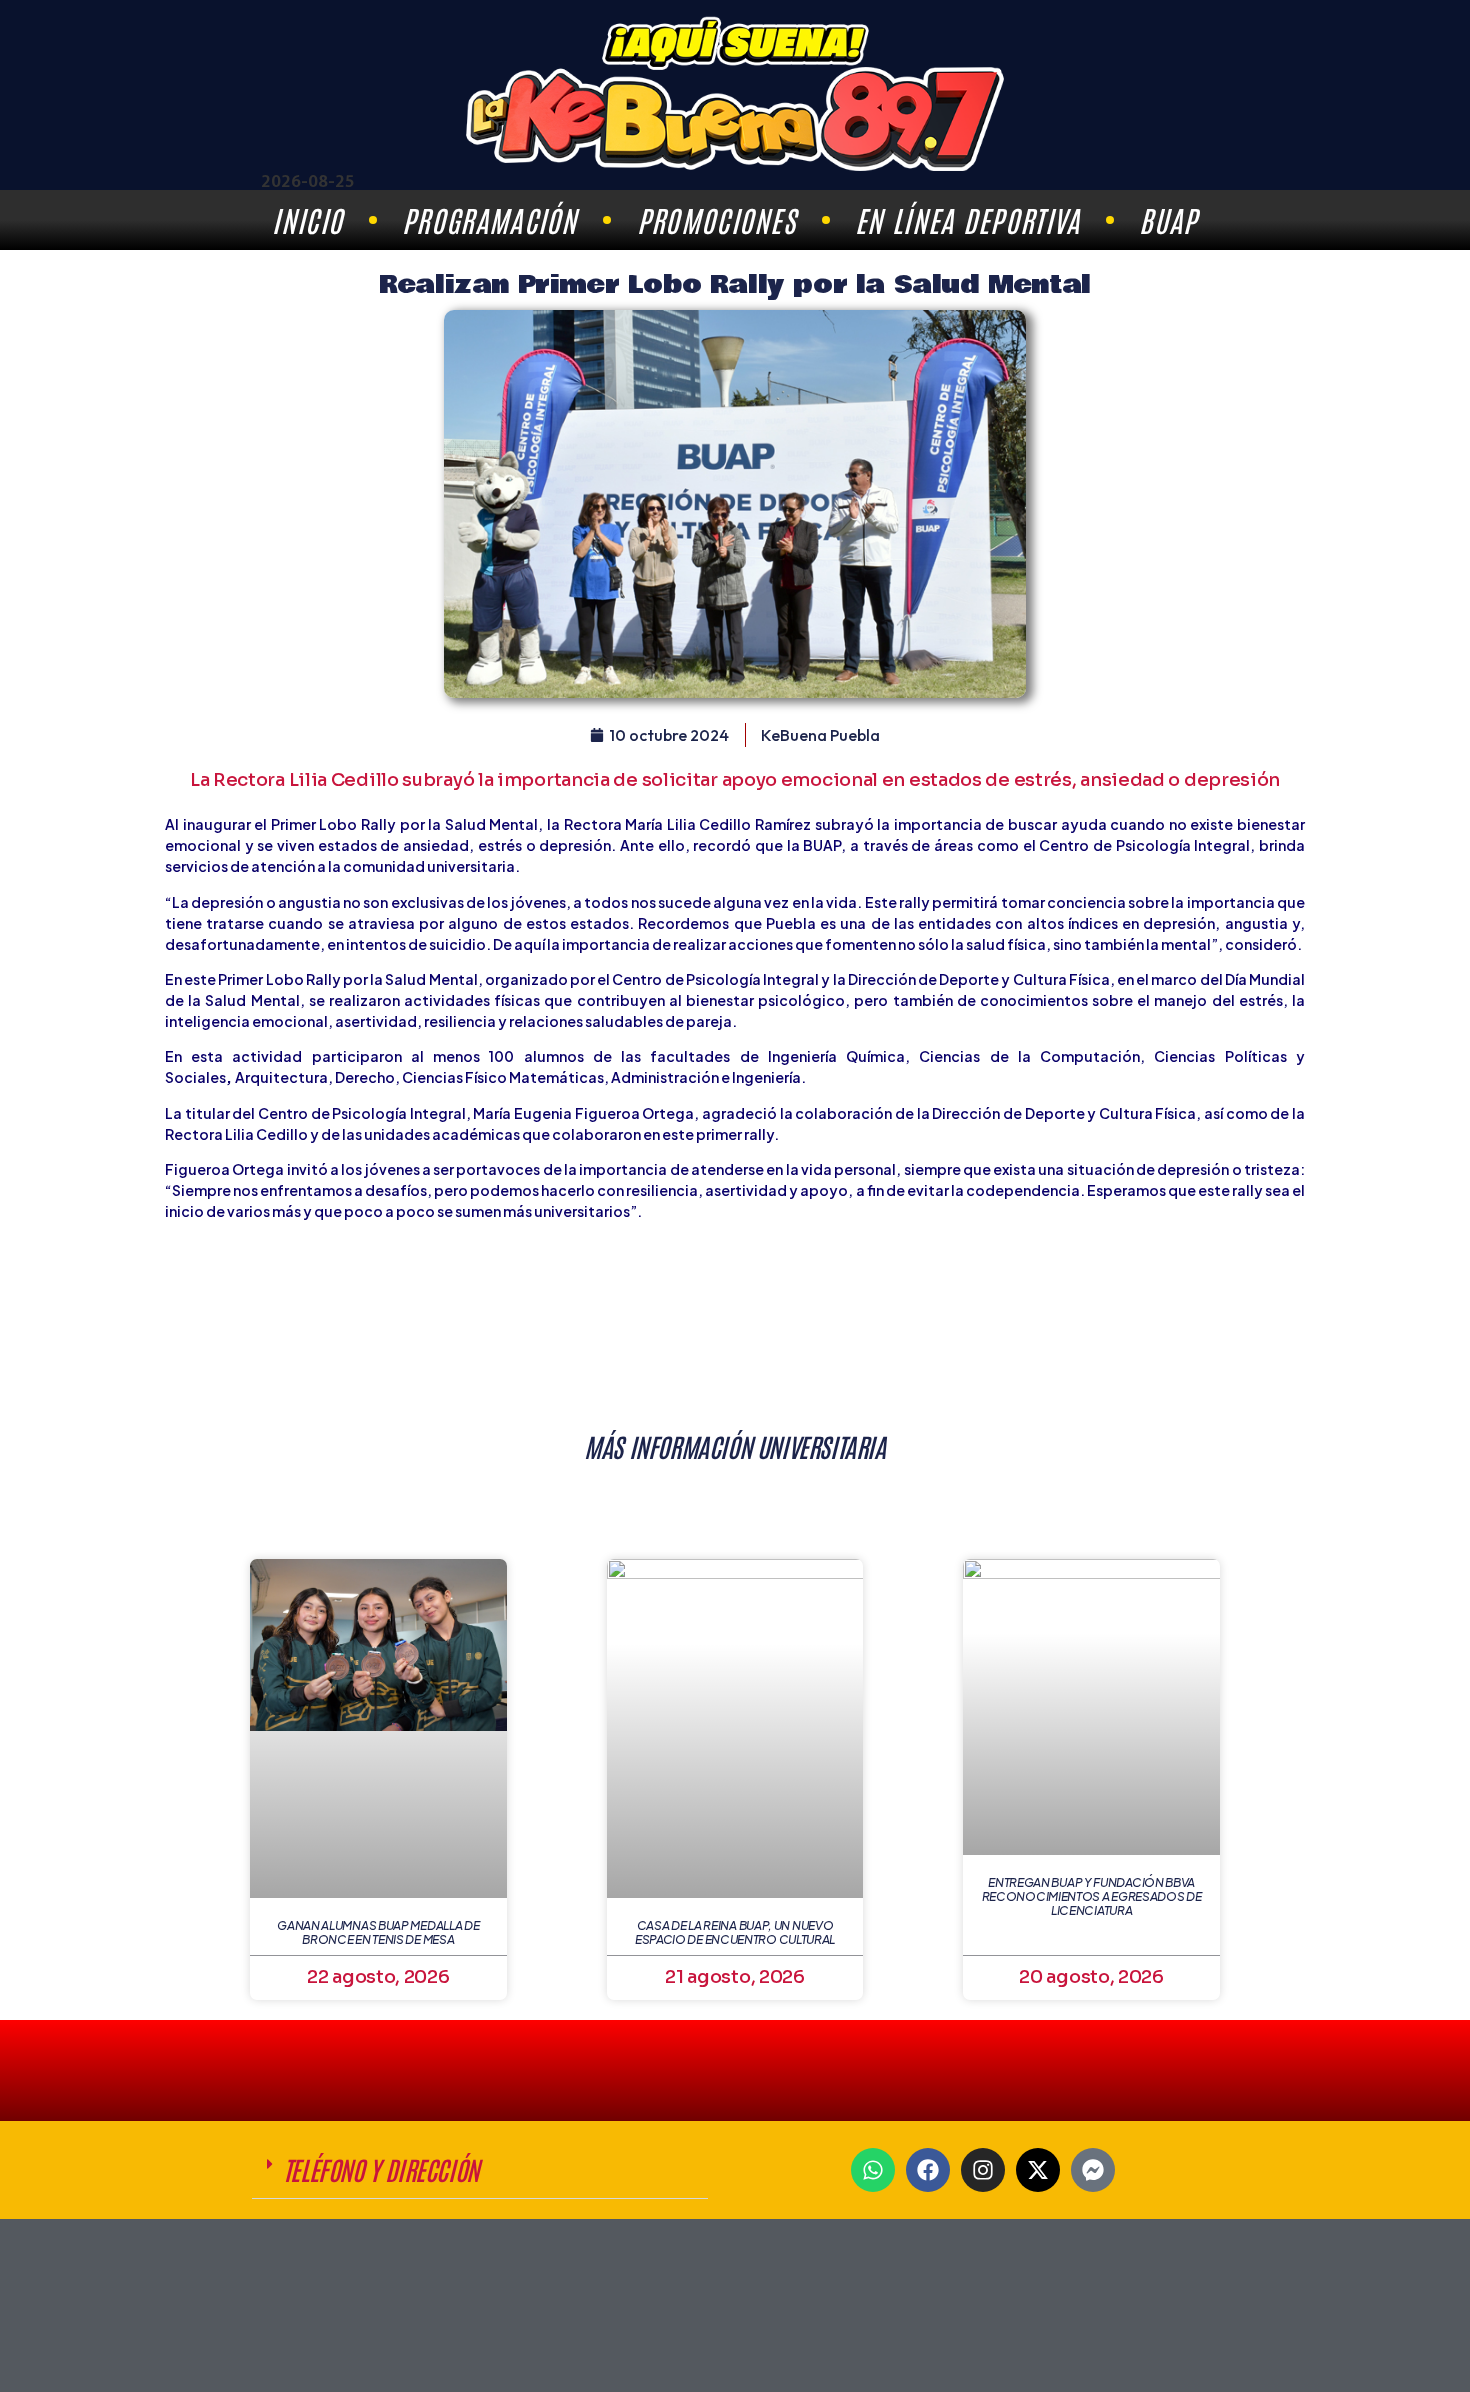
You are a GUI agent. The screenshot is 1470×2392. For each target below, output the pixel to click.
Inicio (307, 219)
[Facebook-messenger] (1093, 2170)
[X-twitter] (1038, 2170)
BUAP (1168, 219)
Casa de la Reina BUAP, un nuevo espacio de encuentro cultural (735, 1932)
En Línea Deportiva (967, 219)
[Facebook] (928, 2170)
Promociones (716, 219)
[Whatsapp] (873, 2170)
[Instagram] (983, 2170)
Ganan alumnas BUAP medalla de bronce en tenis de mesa (378, 1932)
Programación (490, 219)
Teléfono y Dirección (381, 2169)
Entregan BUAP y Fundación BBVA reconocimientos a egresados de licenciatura (1092, 1897)
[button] (480, 2170)
